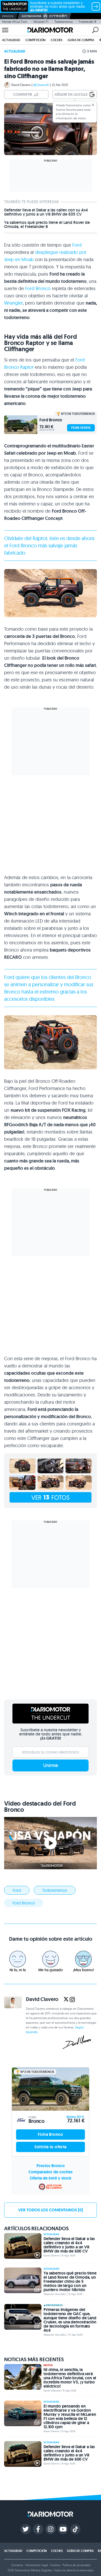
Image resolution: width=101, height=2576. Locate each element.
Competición (35, 40)
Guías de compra (81, 40)
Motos (48, 2365)
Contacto (17, 2565)
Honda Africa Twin (15, 22)
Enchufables (54, 2305)
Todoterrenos (64, 22)
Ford (77, 245)
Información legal (37, 2565)
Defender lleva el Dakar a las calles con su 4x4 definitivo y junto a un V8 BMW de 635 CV (46, 212)
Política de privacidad (76, 2565)
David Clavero (21, 85)
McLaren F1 (41, 22)
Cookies (55, 2565)
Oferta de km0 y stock (51, 2178)
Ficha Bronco (51, 2134)
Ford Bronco (38, 288)
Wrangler (13, 303)
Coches (57, 40)
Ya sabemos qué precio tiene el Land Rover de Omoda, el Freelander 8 (47, 225)
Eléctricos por (31, 16)
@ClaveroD (41, 85)
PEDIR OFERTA (81, 428)
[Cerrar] (93, 105)
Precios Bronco (51, 2166)
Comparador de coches (51, 2172)
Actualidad (11, 40)
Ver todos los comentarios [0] (51, 2210)
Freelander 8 (88, 22)
